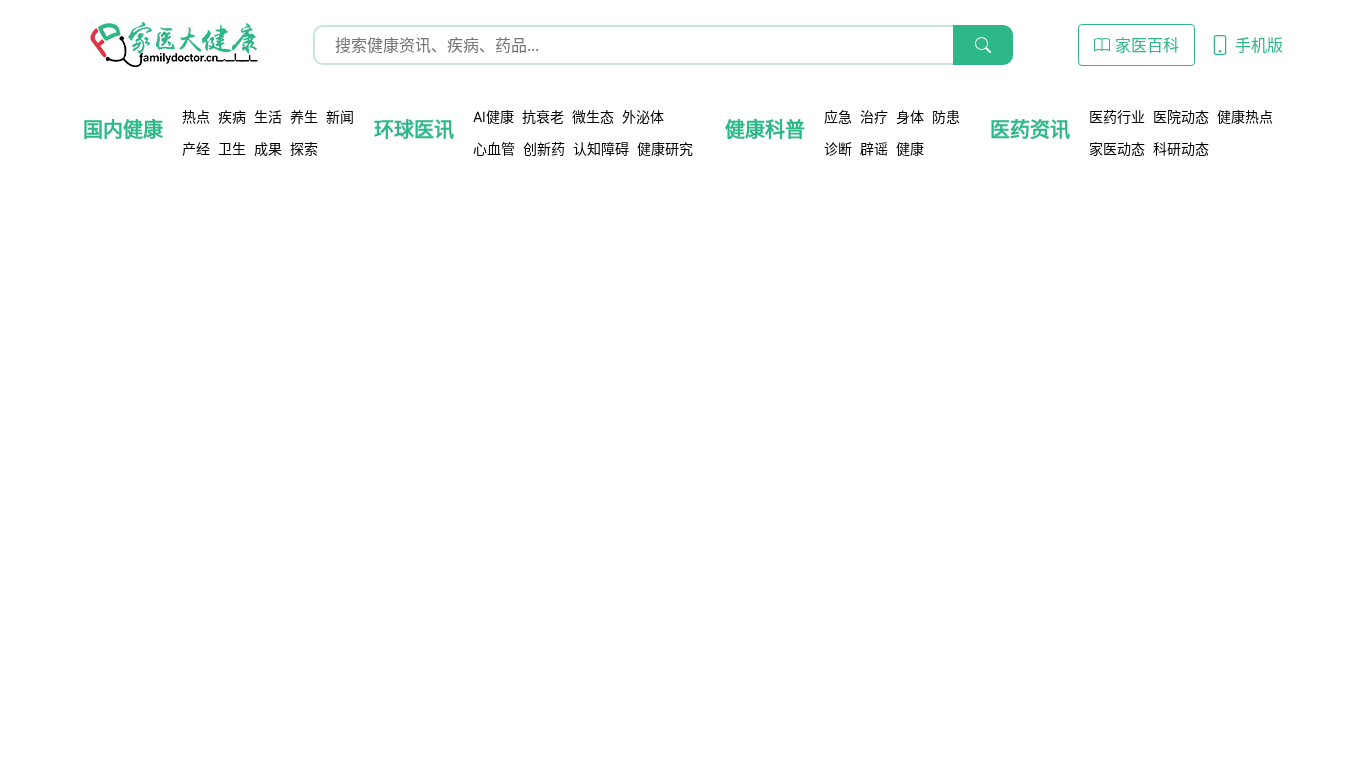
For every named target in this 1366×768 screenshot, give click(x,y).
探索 (304, 148)
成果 (268, 148)
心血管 (494, 148)
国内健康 (123, 130)
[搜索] (983, 45)
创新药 (544, 148)
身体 (910, 116)
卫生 (232, 148)
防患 (946, 116)
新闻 (340, 116)
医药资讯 (1030, 130)
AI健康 (493, 116)
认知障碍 (601, 148)
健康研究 (665, 148)
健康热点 (1245, 116)
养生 (304, 116)
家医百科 (1144, 45)
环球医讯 (414, 130)
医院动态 (1181, 116)
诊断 (838, 148)
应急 (838, 116)
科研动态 (1181, 148)
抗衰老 (543, 116)
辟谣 (874, 148)
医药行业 (1117, 116)
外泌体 (643, 116)
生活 (268, 116)
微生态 (593, 116)
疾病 (232, 116)
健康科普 (765, 130)
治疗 (874, 116)
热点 (196, 116)
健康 (910, 148)
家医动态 (1117, 148)
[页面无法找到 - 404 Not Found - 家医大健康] (173, 45)
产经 (196, 148)
